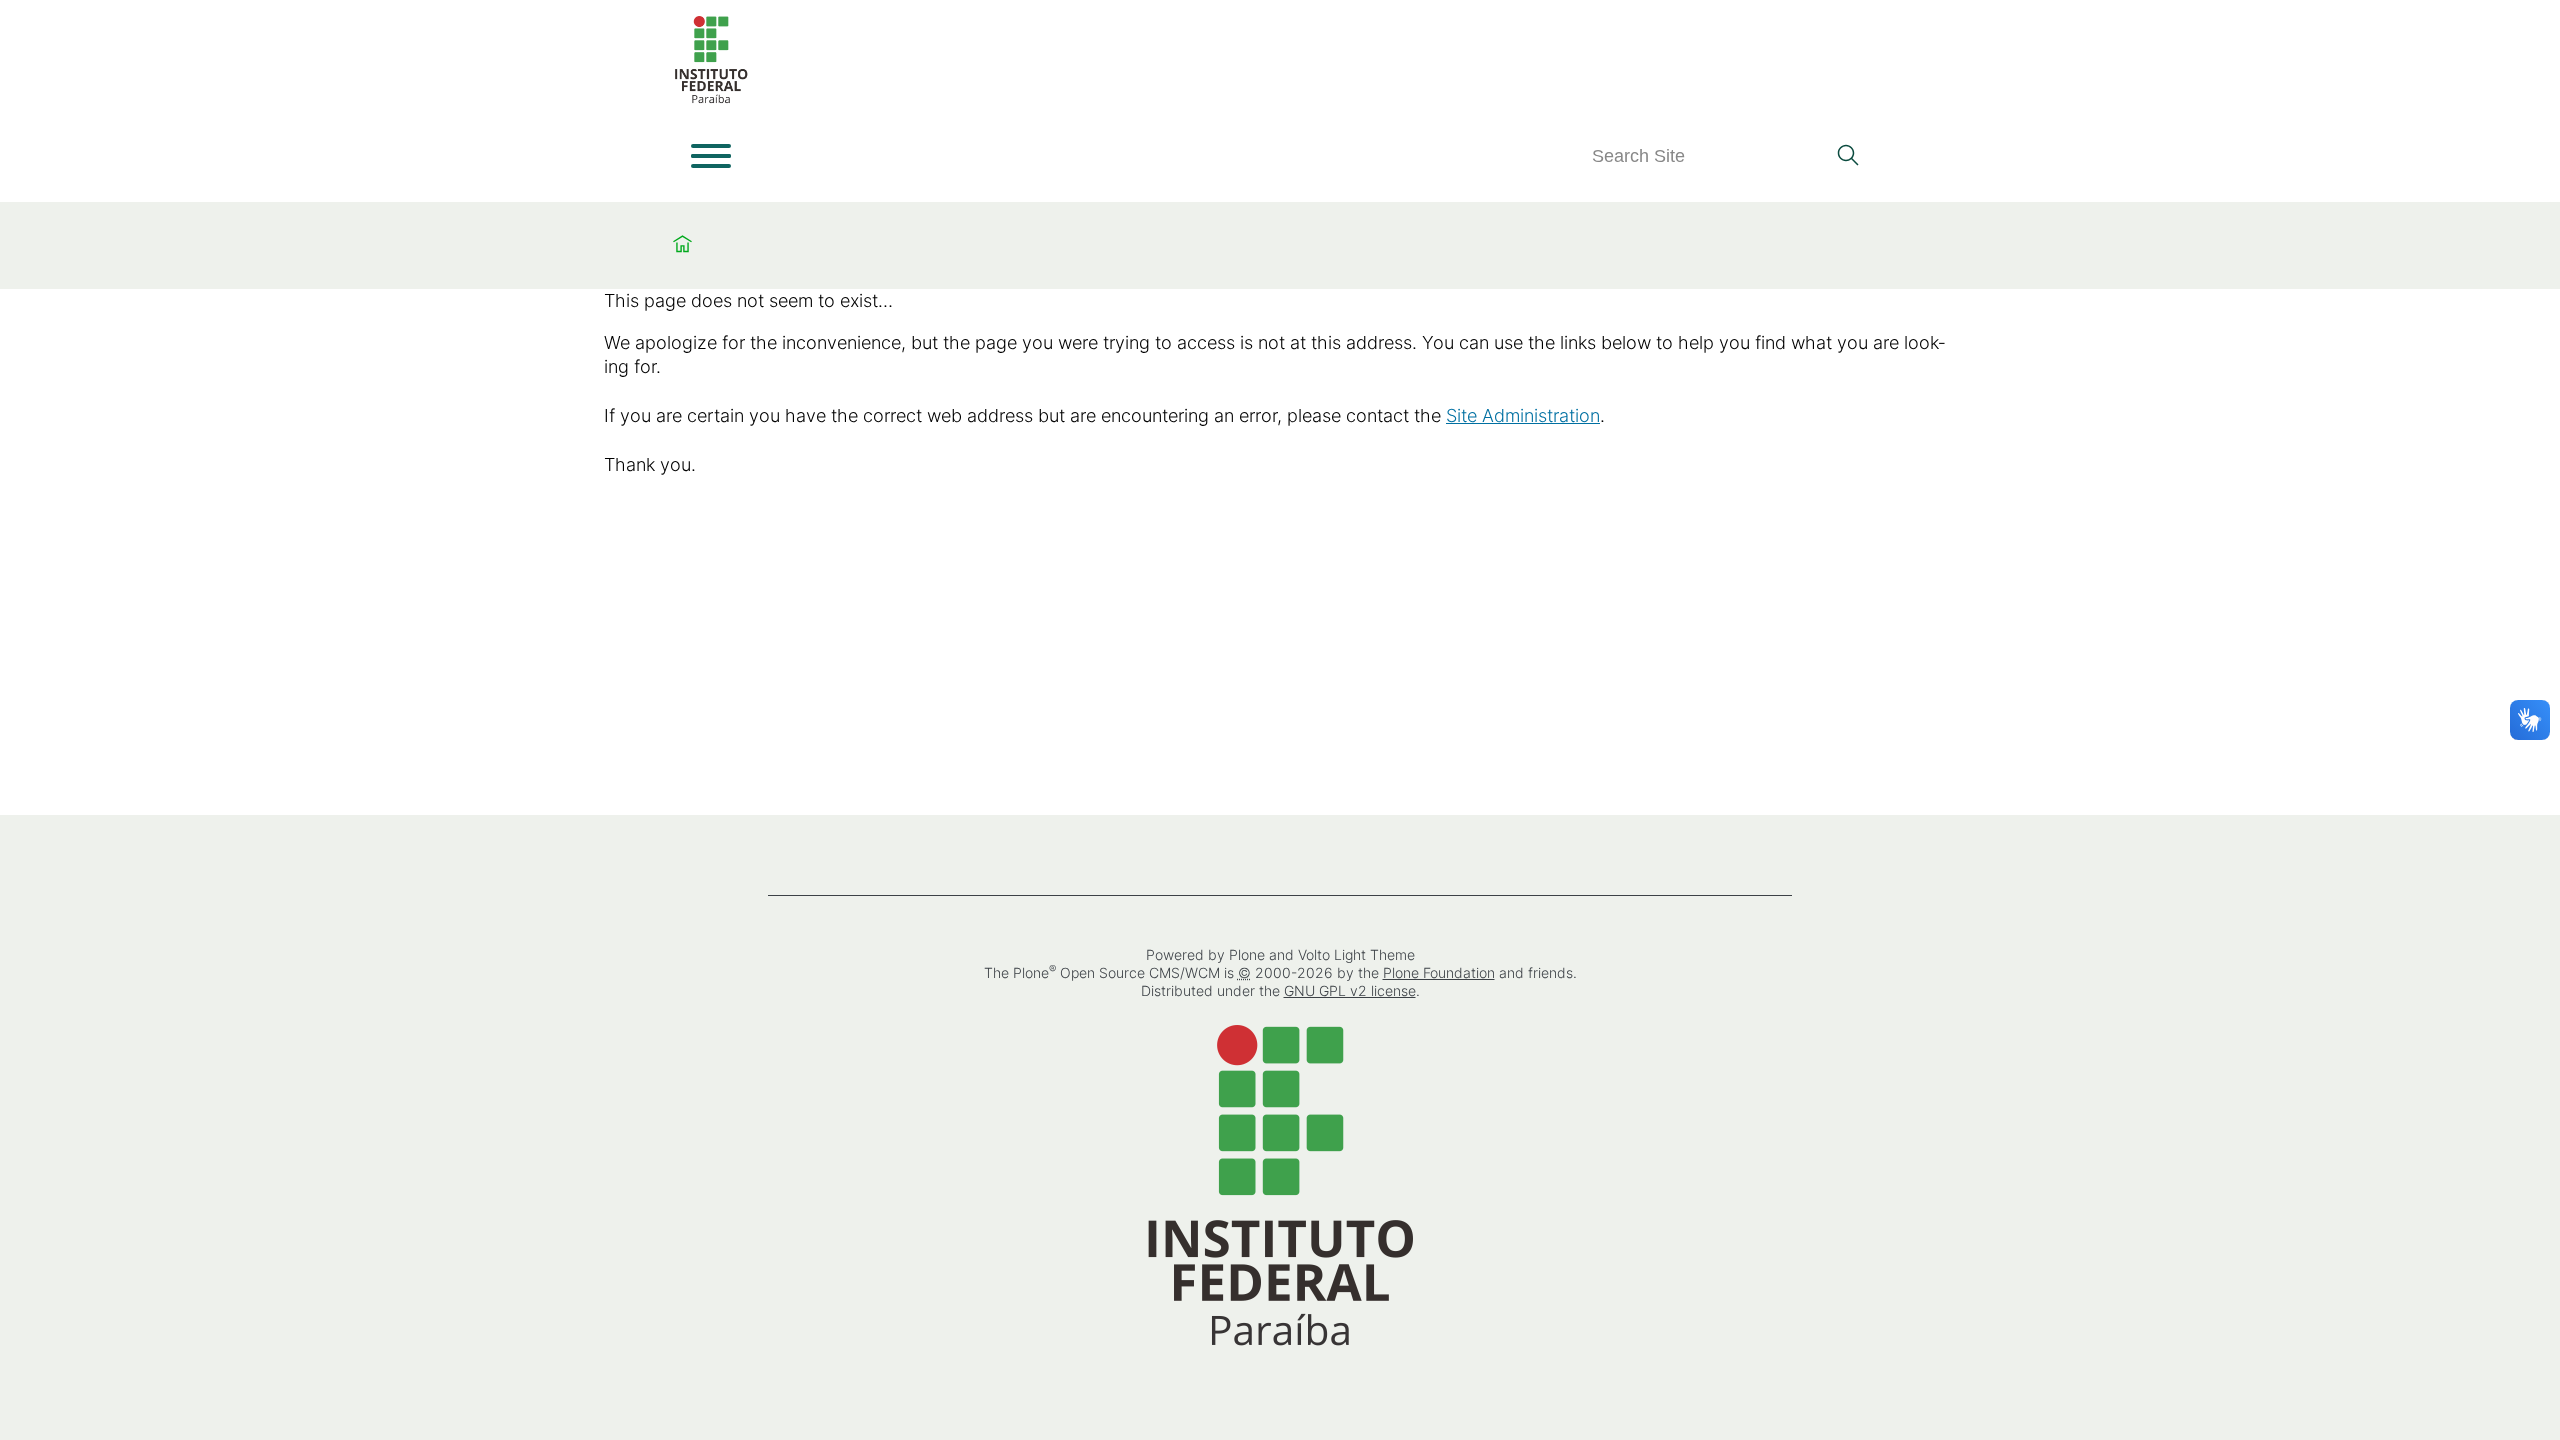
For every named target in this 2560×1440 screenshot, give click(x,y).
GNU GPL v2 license (1350, 990)
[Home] (711, 99)
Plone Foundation (1439, 972)
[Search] (1847, 157)
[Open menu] (711, 156)
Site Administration (1523, 415)
